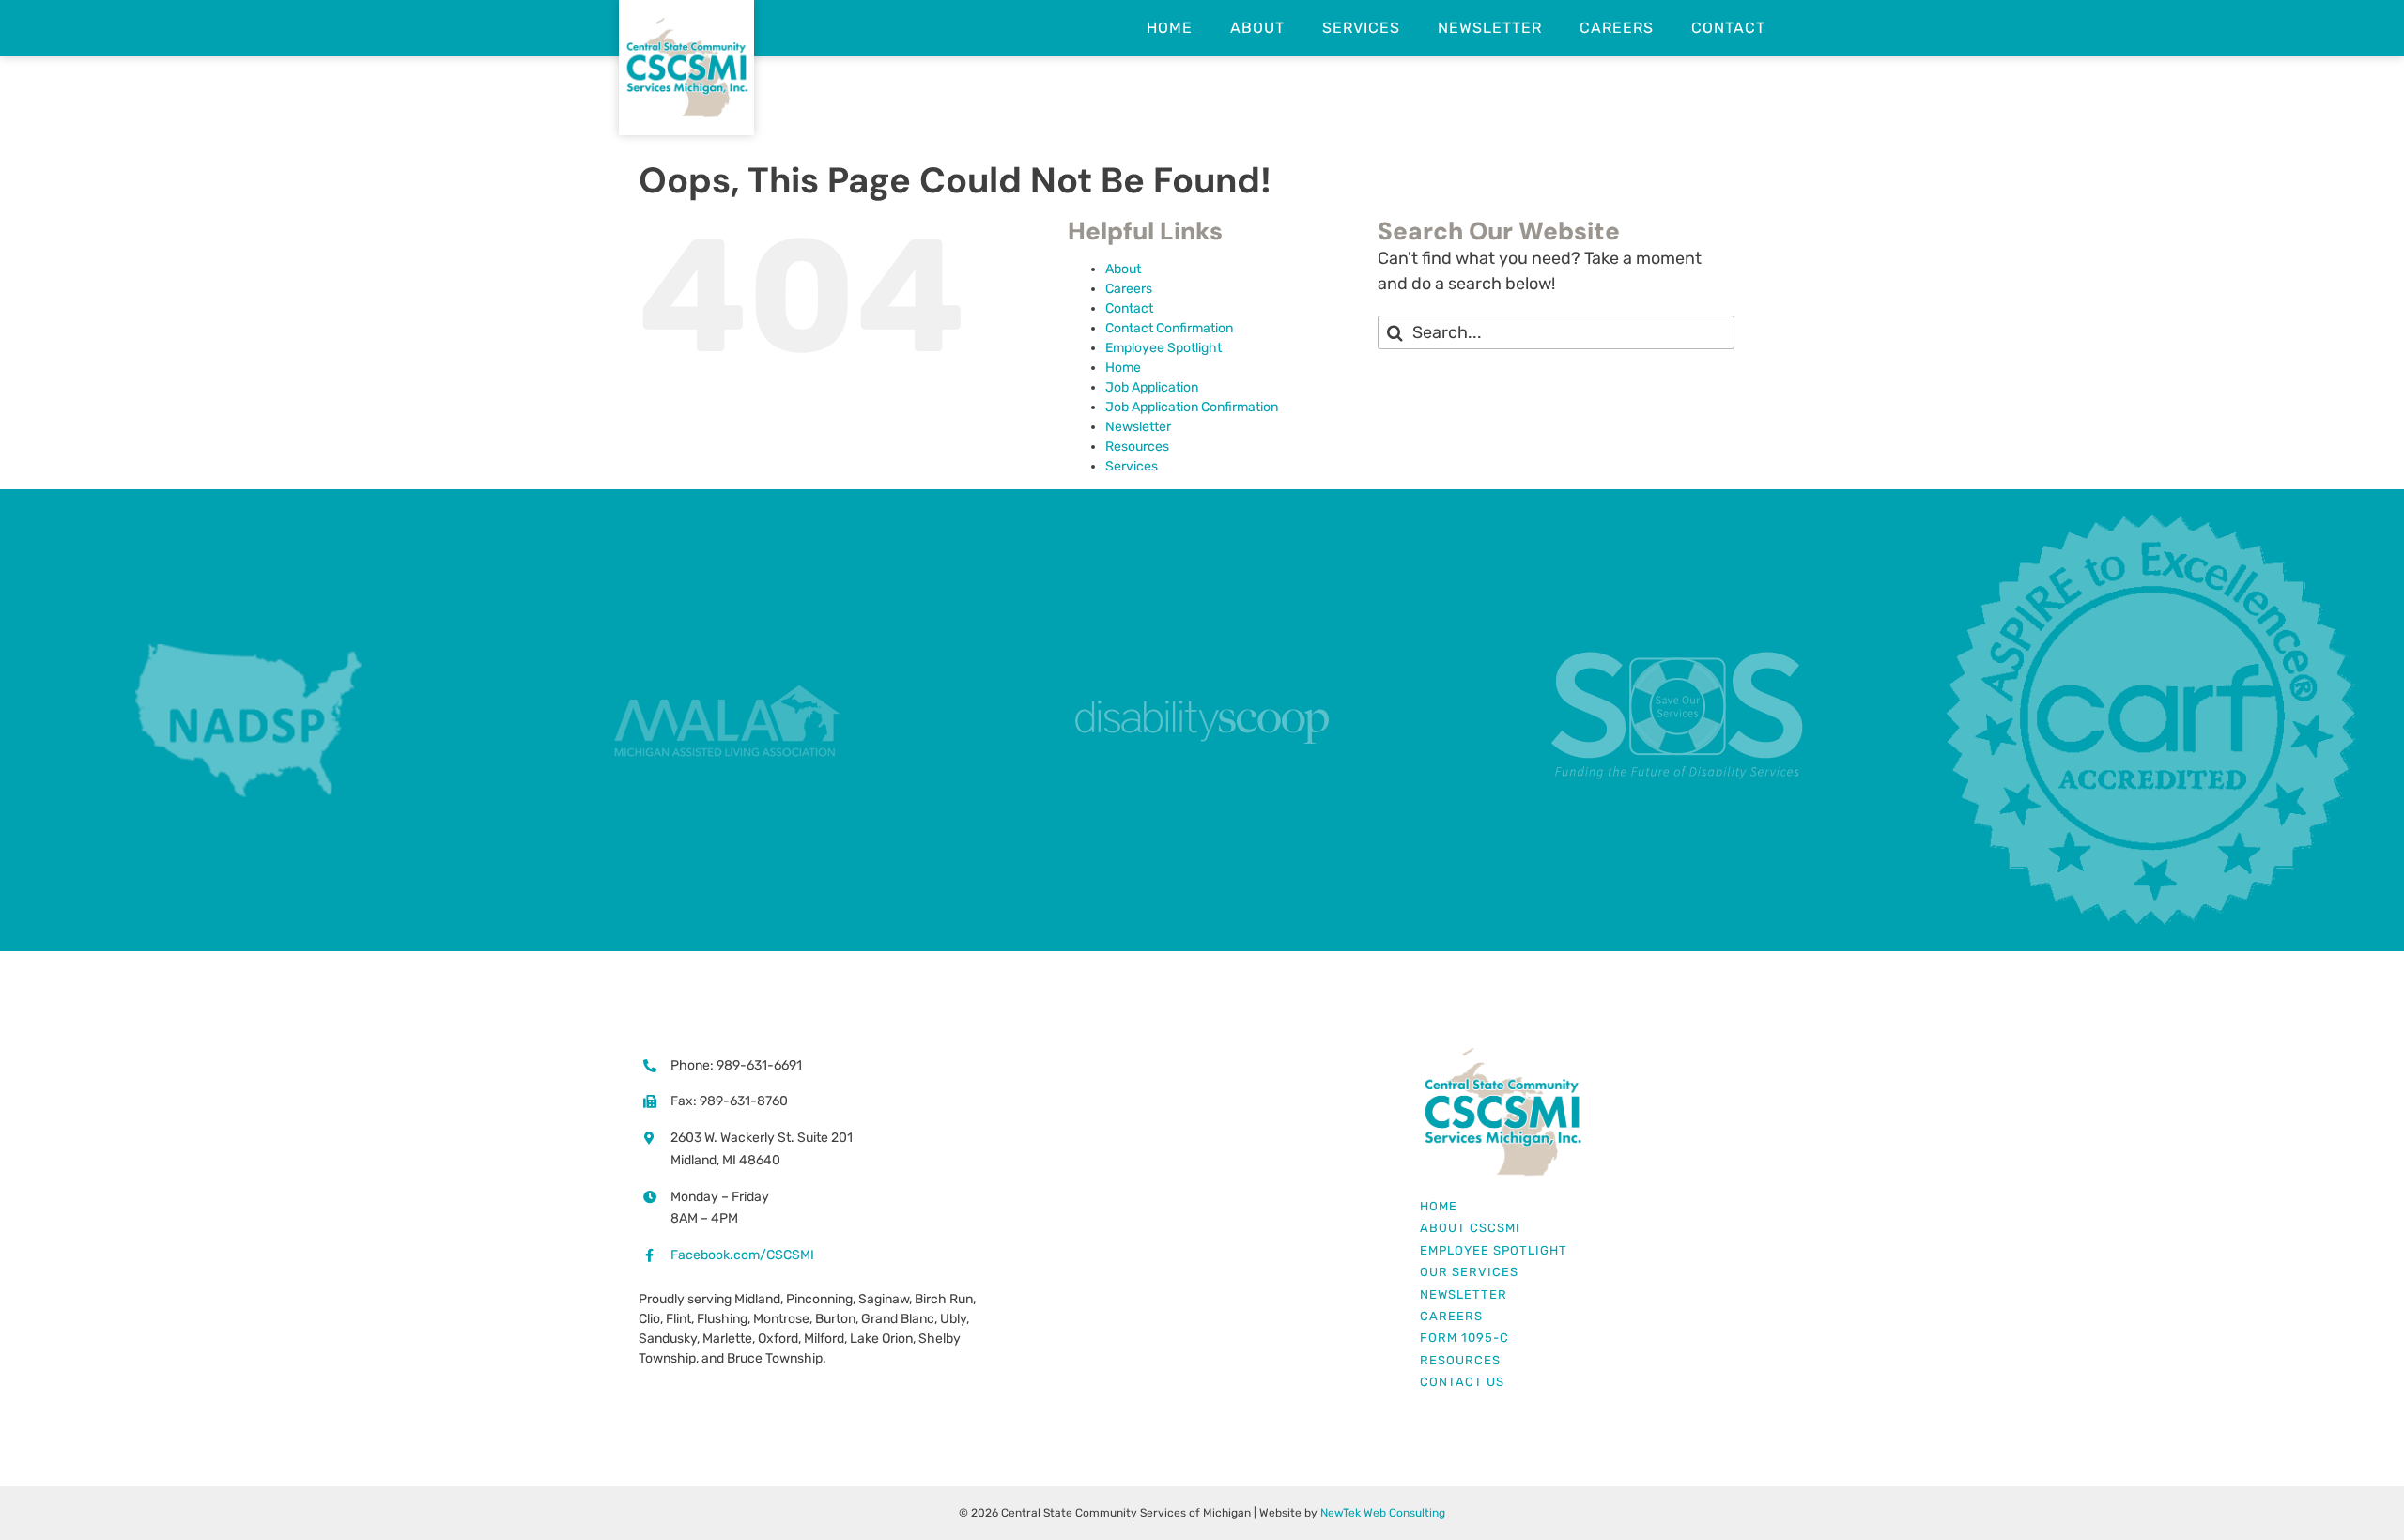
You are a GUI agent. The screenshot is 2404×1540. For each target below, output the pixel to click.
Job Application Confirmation (1192, 407)
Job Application (1152, 387)
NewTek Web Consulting (1383, 1513)
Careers (1129, 289)
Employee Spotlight (1163, 348)
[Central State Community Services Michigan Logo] (1502, 1054)
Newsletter (1138, 427)
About (1123, 269)
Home (1123, 368)
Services (1132, 466)
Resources (1137, 447)
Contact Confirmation (1169, 328)
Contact (1129, 308)
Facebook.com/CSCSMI (742, 1255)
